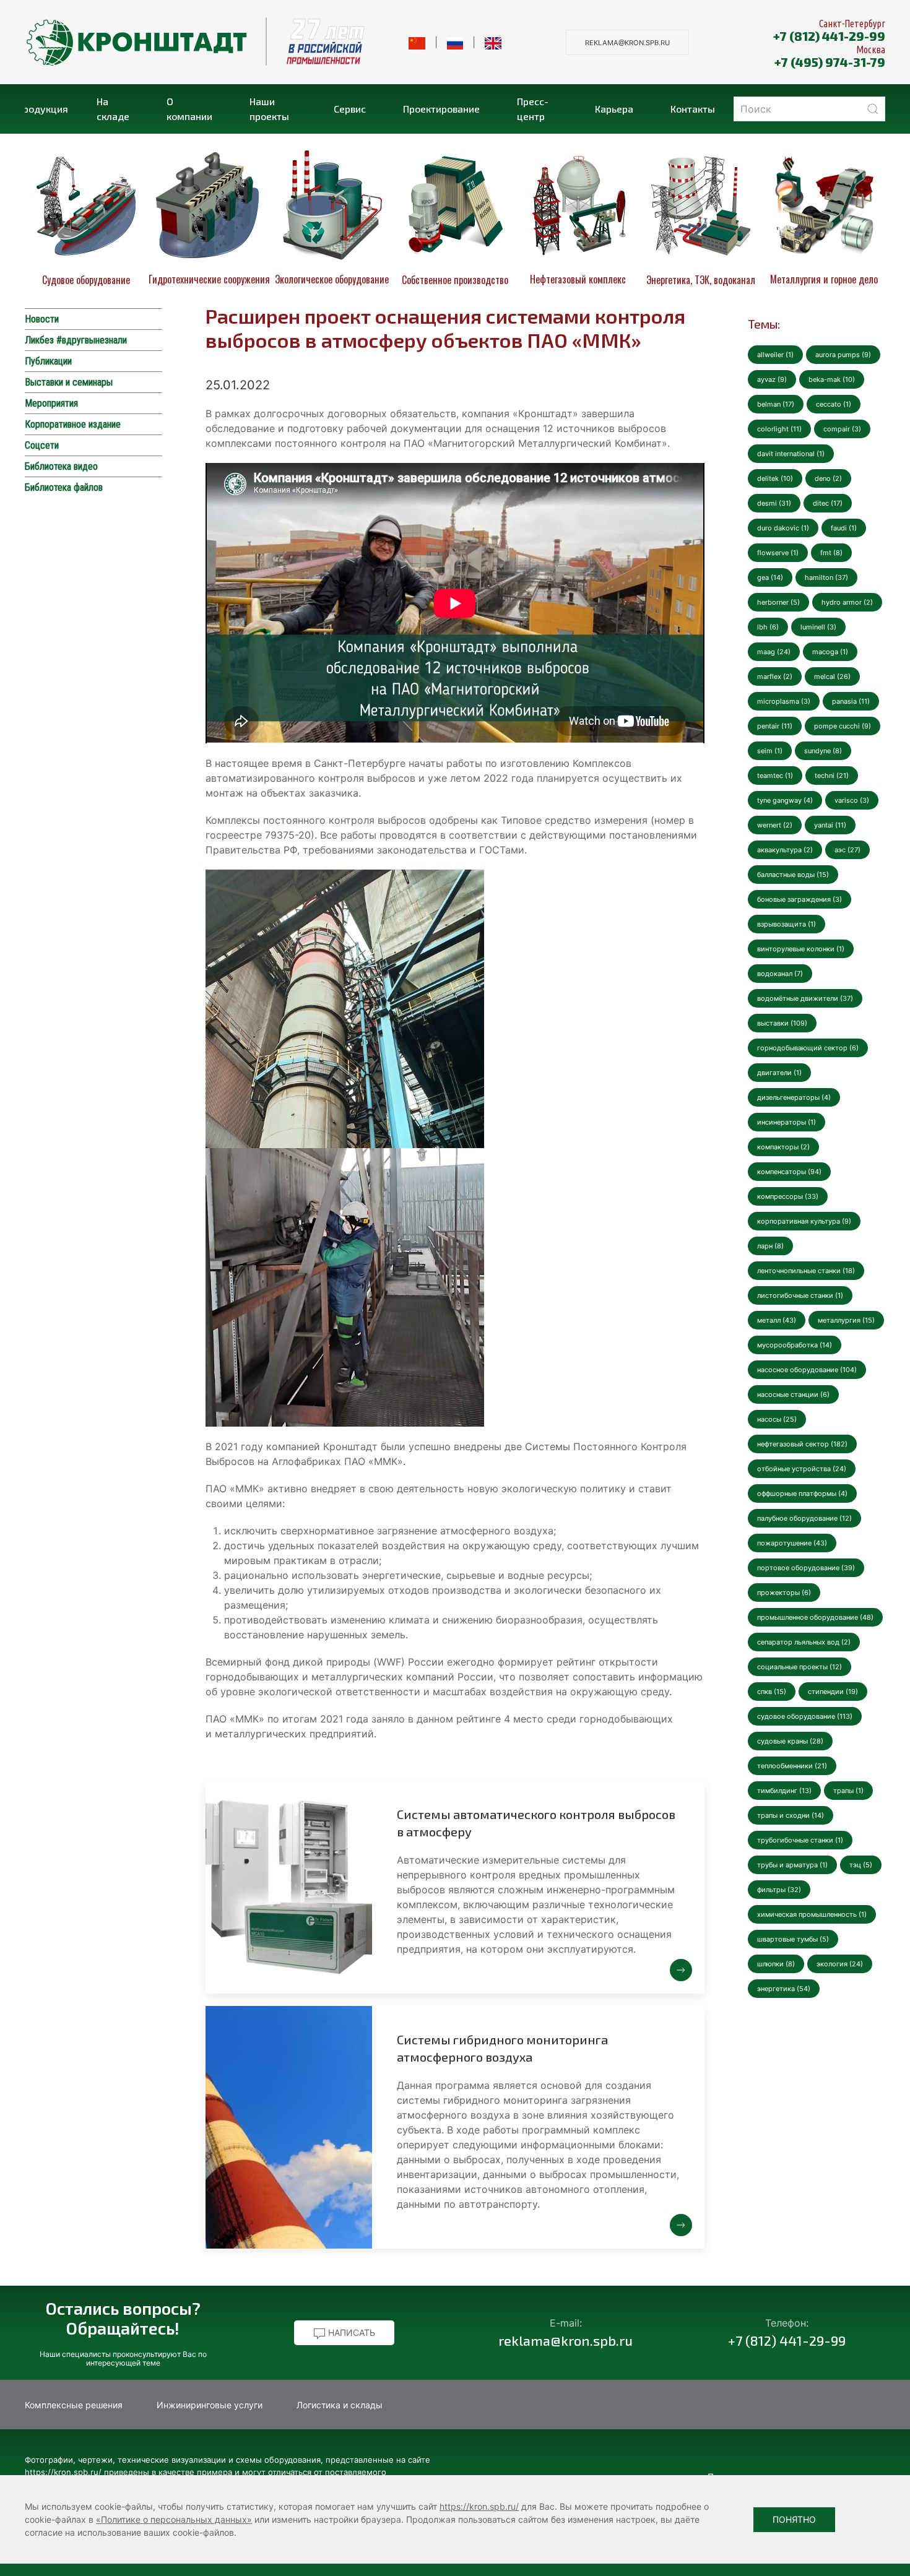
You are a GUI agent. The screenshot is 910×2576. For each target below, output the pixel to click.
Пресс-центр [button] (533, 109)
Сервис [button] (350, 109)
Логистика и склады (340, 2405)
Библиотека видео (61, 466)
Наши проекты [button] (269, 109)
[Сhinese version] (417, 42)
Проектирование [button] (441, 109)
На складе (113, 109)
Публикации (48, 361)
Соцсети (42, 445)
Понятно (794, 2519)
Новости (42, 319)
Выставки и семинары (69, 382)
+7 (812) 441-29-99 (829, 36)
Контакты (693, 109)
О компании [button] (189, 109)
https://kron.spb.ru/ (479, 2506)
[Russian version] (455, 42)
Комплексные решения (74, 2405)
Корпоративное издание (73, 424)
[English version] (493, 42)
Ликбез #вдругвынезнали (76, 340)
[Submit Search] (873, 109)
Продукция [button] (46, 109)
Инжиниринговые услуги (210, 2405)
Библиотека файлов (64, 487)
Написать (350, 2332)
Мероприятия (51, 403)
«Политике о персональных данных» (174, 2519)
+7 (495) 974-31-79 (830, 62)
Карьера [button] (614, 109)
